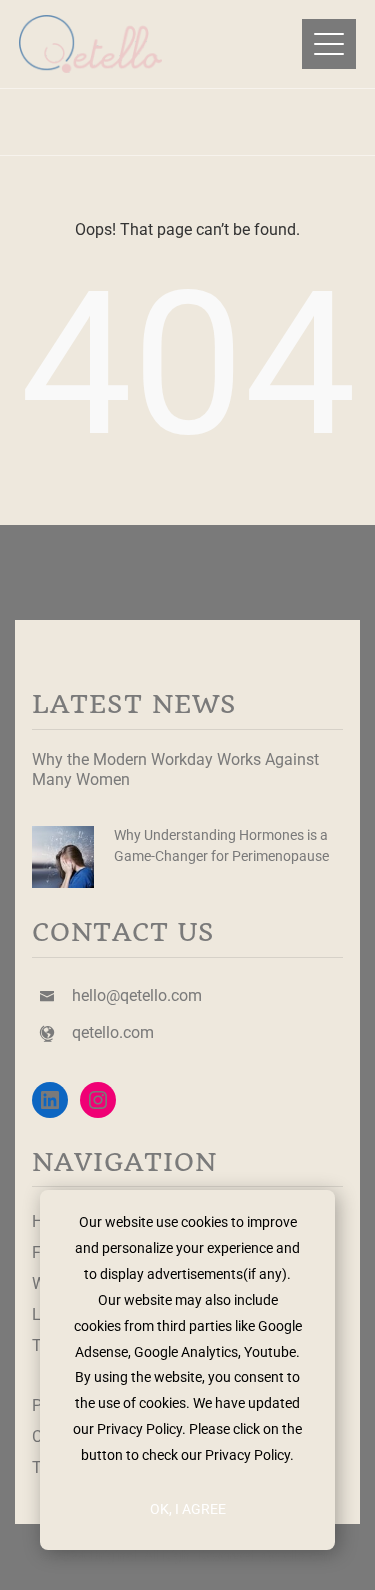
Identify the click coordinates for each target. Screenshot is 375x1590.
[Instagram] (98, 1100)
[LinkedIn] (50, 1100)
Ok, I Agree (188, 1509)
